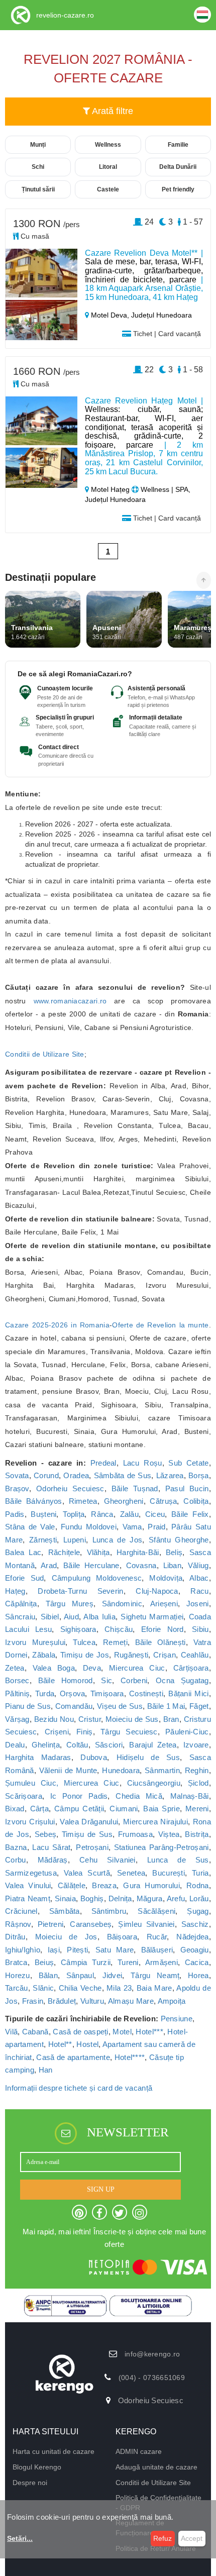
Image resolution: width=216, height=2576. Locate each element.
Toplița (74, 1514)
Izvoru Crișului (30, 1822)
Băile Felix (190, 1514)
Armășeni (161, 1962)
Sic (106, 1680)
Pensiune (177, 2019)
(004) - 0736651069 (152, 2378)
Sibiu (200, 1629)
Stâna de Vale (30, 1527)
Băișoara (122, 1937)
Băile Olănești (160, 1642)
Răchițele (64, 1552)
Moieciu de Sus (132, 1719)
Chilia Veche (80, 1988)
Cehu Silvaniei (107, 1860)
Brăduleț (62, 2001)
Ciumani (124, 1809)
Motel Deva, (110, 315)
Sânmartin (162, 1770)
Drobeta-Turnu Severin (80, 1591)
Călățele (72, 1885)
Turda (45, 1693)
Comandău (74, 1706)
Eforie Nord (163, 1629)
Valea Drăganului (89, 1822)
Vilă (11, 2032)
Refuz (163, 2538)
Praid (157, 1527)
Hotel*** (149, 2032)
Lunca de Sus (178, 1860)
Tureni (128, 1962)
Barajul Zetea (153, 1745)
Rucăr (157, 1937)
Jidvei (113, 1975)
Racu (199, 1591)
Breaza (104, 1885)
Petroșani (92, 1847)
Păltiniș (17, 1693)
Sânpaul (80, 1975)
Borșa (199, 1475)
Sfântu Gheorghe (179, 1540)
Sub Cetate (188, 1463)
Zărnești (43, 1540)
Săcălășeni (156, 1911)
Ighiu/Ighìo (23, 1950)
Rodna (198, 1885)
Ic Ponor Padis (79, 1796)
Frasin (33, 2001)
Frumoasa (135, 1834)
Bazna (16, 1847)
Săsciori (109, 1745)
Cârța (40, 1809)
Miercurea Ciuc (137, 1668)
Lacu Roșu (143, 1463)
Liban (173, 1565)
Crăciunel (21, 1911)
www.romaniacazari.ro (70, 1001)
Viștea (169, 1834)
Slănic (43, 1988)
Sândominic (122, 1604)
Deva (92, 1668)
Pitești (77, 1950)
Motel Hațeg (110, 489)
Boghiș (92, 1898)
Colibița (196, 1501)
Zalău (130, 1514)
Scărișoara (24, 1796)
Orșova (73, 1693)
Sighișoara (78, 1629)
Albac (199, 1578)
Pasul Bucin (187, 1488)
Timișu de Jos (85, 1655)
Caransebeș (91, 1924)
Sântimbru (109, 1911)
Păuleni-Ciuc (187, 1732)
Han (46, 2070)
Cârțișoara (191, 1668)
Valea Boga (54, 1668)
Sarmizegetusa (31, 1873)
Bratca (16, 1962)
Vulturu (92, 2001)
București (169, 1873)
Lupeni (75, 1540)
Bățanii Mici (188, 1693)
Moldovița (166, 1578)
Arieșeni (164, 1604)
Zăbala (44, 1655)
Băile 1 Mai (166, 1706)
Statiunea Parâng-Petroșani (161, 1847)
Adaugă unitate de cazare (156, 2467)
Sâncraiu (20, 1617)
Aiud (71, 1617)
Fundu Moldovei (89, 1527)
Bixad (15, 1809)
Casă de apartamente (73, 2057)
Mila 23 (119, 1988)
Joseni (198, 1604)
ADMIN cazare (139, 2451)
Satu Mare (115, 1950)
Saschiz (195, 1924)
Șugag (198, 1911)
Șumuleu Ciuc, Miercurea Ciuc (62, 1783)
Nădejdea (192, 1937)
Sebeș (46, 1834)
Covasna (141, 1565)
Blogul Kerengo (37, 2467)
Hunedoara (121, 1770)
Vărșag (17, 1719)
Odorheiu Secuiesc (70, 1488)
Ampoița (172, 2001)
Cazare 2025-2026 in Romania (57, 1325)
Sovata (17, 1475)
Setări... (20, 2538)
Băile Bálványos (34, 1501)
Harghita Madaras (38, 1757)
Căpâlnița (21, 1604)
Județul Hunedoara (161, 315)
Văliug (198, 1565)
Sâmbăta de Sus (123, 1475)
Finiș (85, 1732)
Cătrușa (163, 1501)
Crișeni (57, 1732)
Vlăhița (98, 1552)
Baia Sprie (161, 1809)
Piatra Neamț (28, 1898)
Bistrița (197, 1834)
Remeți (115, 1642)
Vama (132, 1527)
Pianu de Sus (28, 1706)
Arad (49, 1565)
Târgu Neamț (155, 1975)
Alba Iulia (99, 1617)
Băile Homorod (66, 1680)
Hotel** (60, 2044)
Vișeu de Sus (120, 1706)
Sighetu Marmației (152, 1617)
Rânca (102, 1514)
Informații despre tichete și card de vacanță (79, 2088)
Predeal (103, 1463)
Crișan (165, 1655)
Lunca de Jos (118, 1540)
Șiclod (198, 1783)
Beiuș (44, 1962)
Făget (199, 1706)
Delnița (120, 1898)
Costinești (146, 1693)
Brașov (17, 1488)
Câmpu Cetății (79, 1809)
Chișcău (119, 1629)
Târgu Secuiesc (129, 1732)
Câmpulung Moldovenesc (97, 1578)
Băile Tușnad (135, 1488)
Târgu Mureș (70, 1604)
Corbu (16, 1860)
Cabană (35, 2032)
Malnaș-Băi (190, 1796)
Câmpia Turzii (86, 1962)
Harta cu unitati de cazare (53, 2451)
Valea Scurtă (87, 1873)
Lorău (199, 1898)
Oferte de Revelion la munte (160, 1325)
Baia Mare (154, 1988)
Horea (198, 1975)
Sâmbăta (65, 1911)
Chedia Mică (139, 1796)
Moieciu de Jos (66, 1937)
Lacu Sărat (51, 1847)
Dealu (15, 1745)
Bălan (48, 1975)
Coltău (77, 1745)
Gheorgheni (124, 1501)
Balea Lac (23, 1552)
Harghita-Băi (138, 1552)
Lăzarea (170, 1475)
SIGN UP (101, 2189)
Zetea (15, 1668)
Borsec (17, 1680)
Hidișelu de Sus (148, 1757)
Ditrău (15, 1937)
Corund (46, 1475)
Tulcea (84, 1642)
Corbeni (134, 1680)
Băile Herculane (91, 1565)
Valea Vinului (28, 1885)
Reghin (197, 1770)
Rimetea (83, 1501)
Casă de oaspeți (81, 2032)
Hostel (87, 2044)
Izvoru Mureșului (35, 1642)
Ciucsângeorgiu (154, 1783)
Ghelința (46, 1745)
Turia (200, 1873)
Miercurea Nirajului (155, 1822)
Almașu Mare (131, 2001)
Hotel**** (130, 2057)
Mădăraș (53, 1860)
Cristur (90, 1719)
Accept (192, 2538)
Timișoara (107, 1693)
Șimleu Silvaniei (146, 1924)
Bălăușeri (157, 1950)
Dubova (94, 1757)
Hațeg (15, 1591)
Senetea (131, 1873)
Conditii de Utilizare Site (45, 1054)
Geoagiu (195, 1950)
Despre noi (30, 2483)
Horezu (18, 1975)
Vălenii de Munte (68, 1770)
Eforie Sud (24, 1578)
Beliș (174, 1552)
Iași (54, 1950)
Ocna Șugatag (182, 1680)
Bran (171, 1719)
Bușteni (43, 1514)
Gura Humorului (151, 1885)
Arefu (176, 1898)
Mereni (197, 1809)
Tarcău (17, 1988)
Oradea (76, 1475)
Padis (15, 1514)
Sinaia (65, 1898)
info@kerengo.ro (152, 2354)
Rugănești (131, 1655)
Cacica (197, 1962)
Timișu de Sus (87, 1834)
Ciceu (155, 1514)
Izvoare (196, 1745)
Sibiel (50, 1617)
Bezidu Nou (54, 1719)
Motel (122, 2032)
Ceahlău (195, 1655)
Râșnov (18, 1924)
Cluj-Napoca (157, 1591)
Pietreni (50, 1924)
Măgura (150, 1898)
